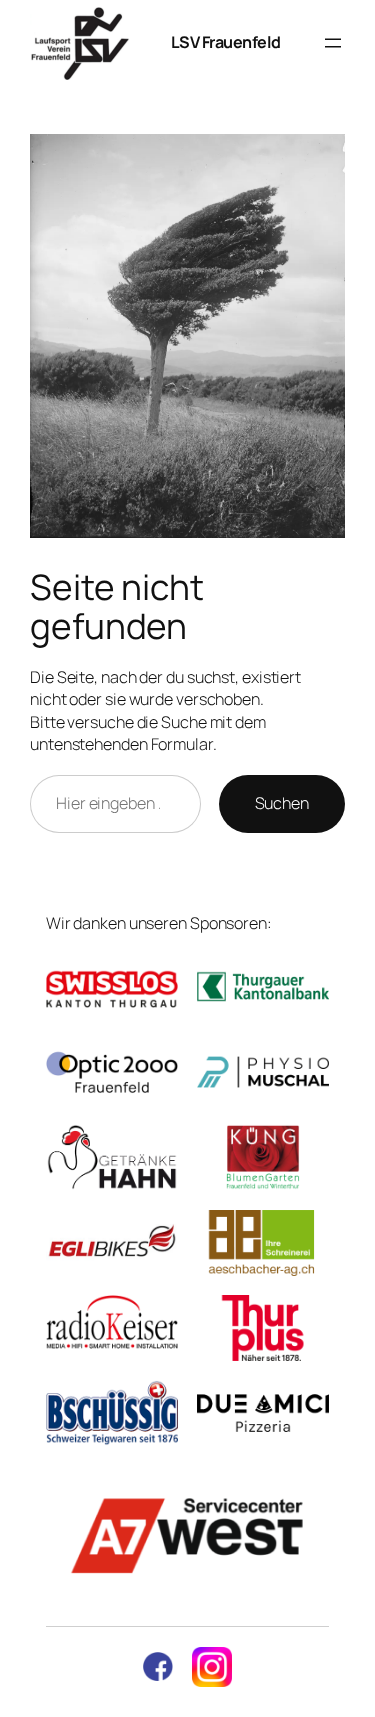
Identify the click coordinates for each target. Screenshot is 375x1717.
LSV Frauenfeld (226, 42)
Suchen (282, 803)
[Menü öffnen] (333, 43)
